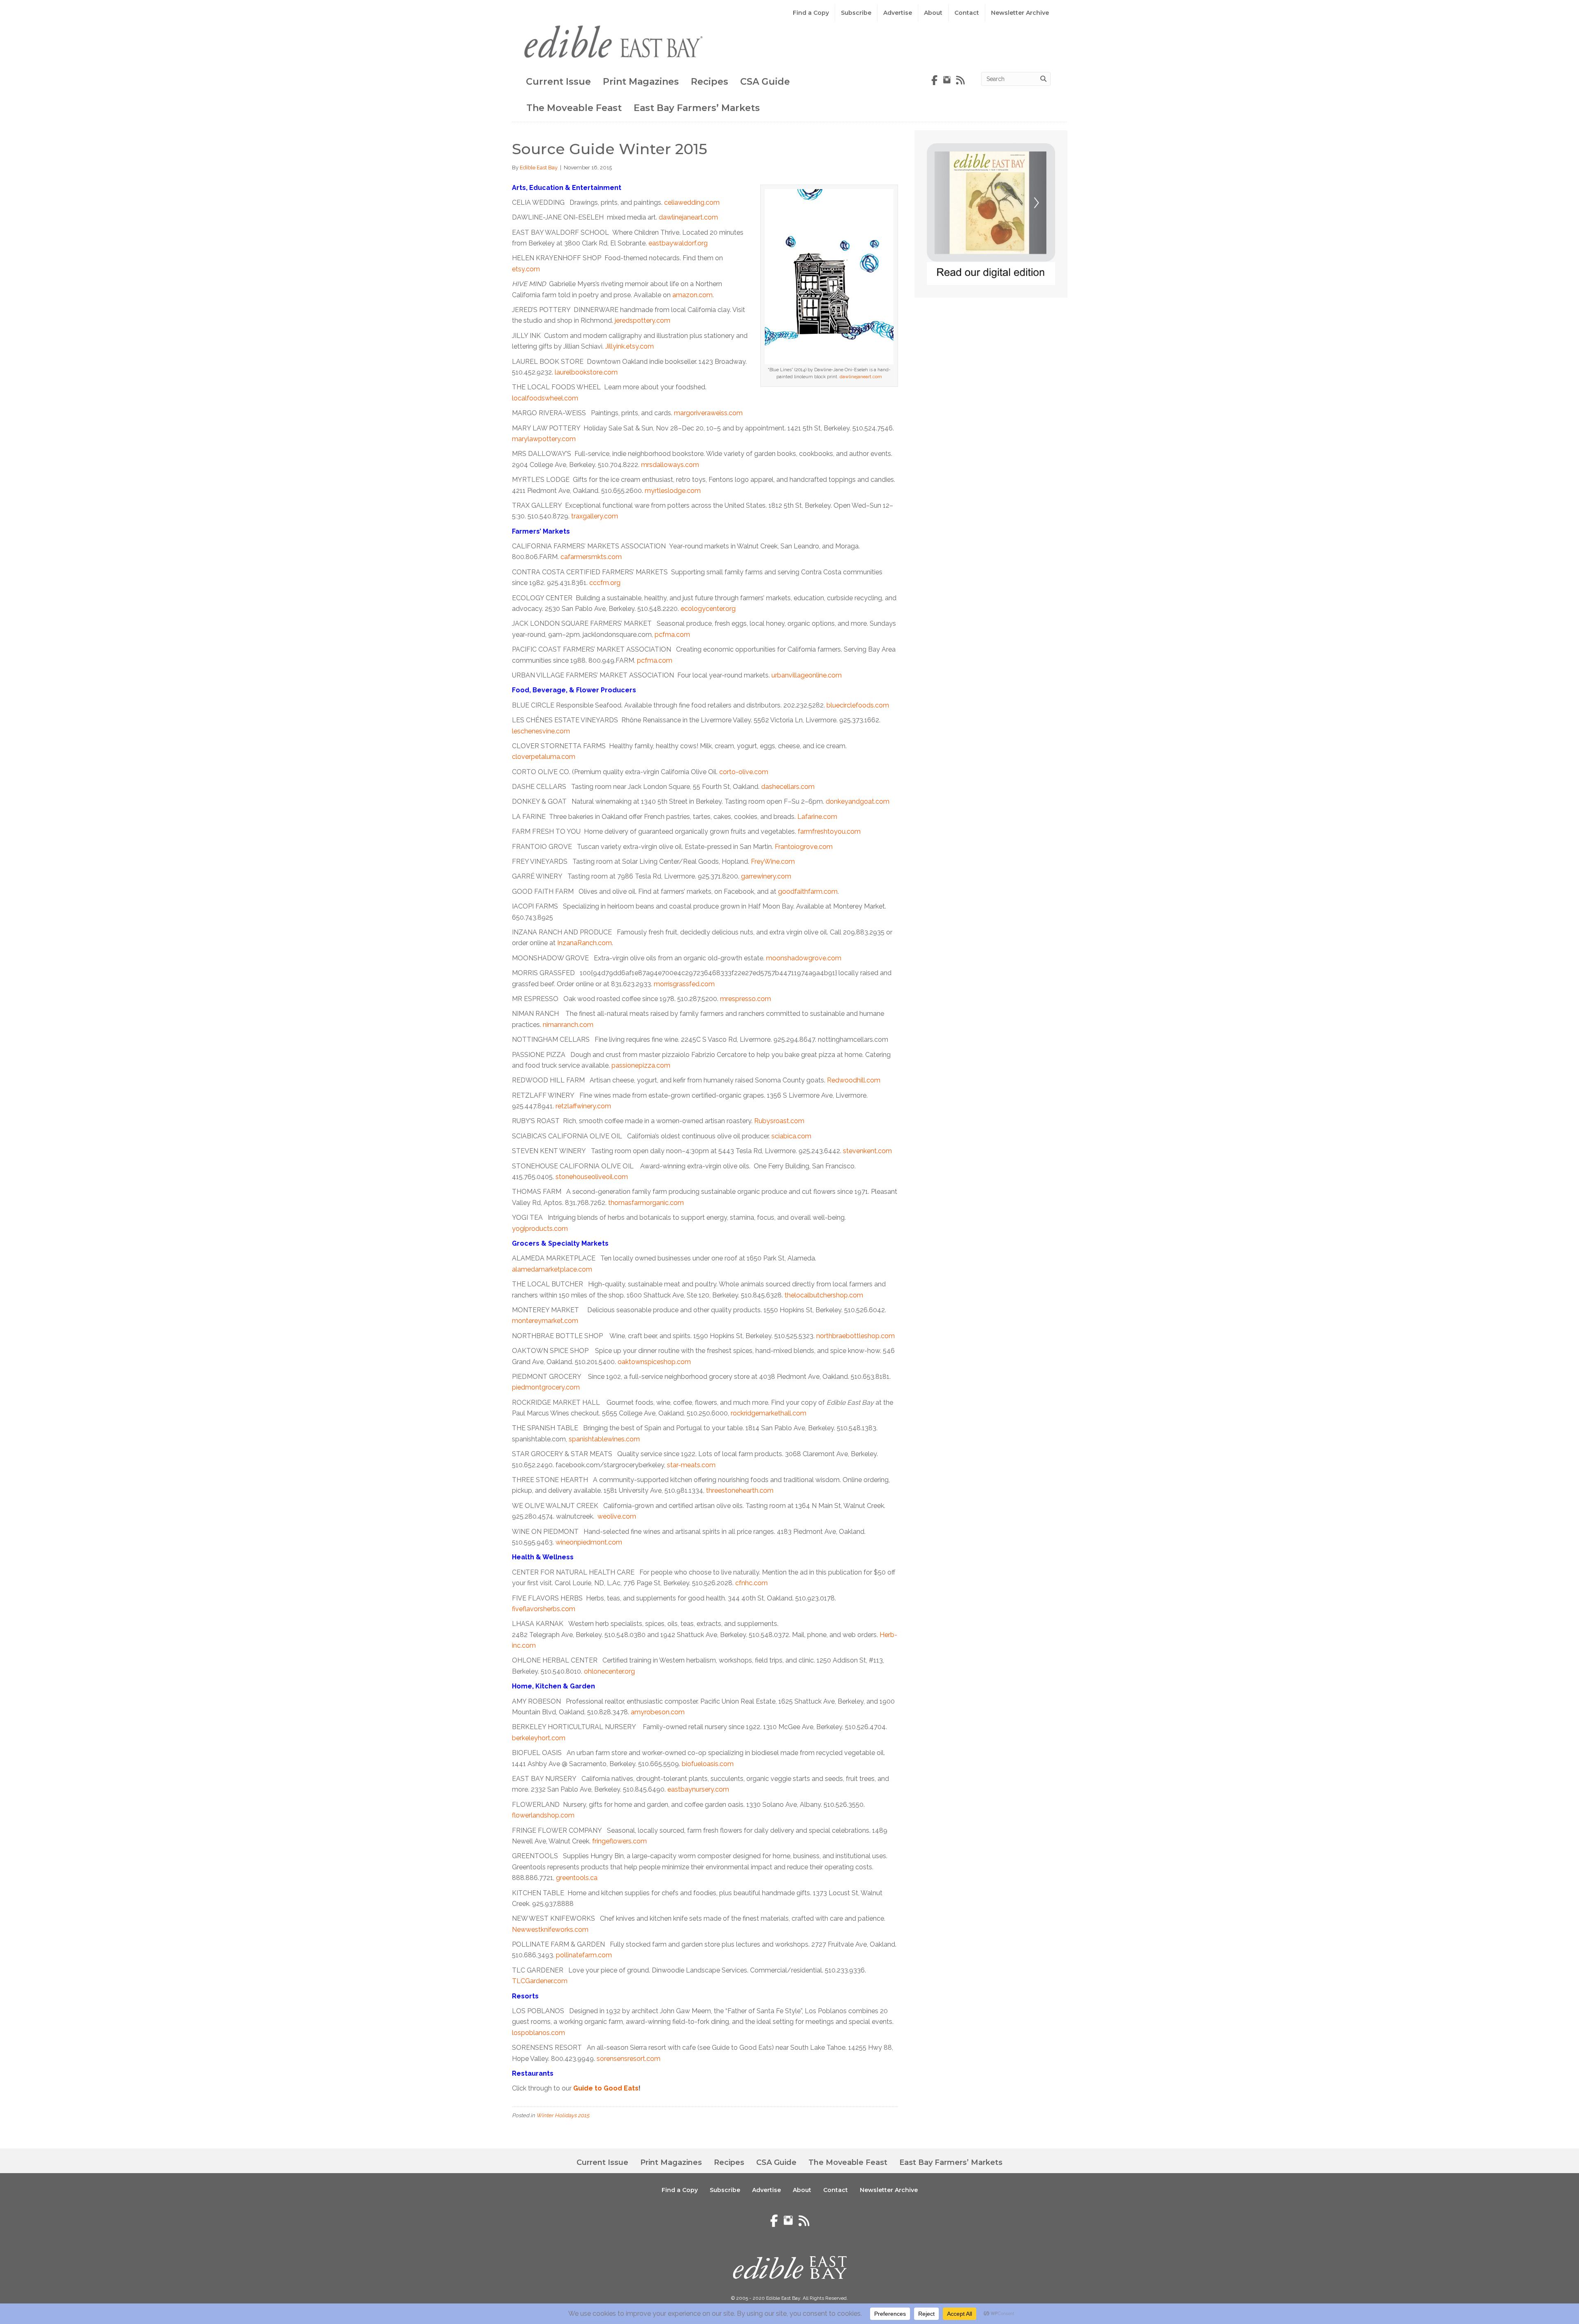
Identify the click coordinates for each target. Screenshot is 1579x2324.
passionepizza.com (641, 1065)
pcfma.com (672, 635)
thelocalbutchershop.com (824, 1295)
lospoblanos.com (538, 2033)
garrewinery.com (766, 876)
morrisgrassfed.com (684, 984)
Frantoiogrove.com (804, 847)
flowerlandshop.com (543, 1815)
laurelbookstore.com (586, 372)
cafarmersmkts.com (591, 557)
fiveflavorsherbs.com (544, 1609)
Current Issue (558, 82)
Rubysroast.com (779, 1121)
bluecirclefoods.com (858, 705)
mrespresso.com (746, 999)
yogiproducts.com (540, 1229)
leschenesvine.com (541, 731)
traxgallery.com (595, 516)
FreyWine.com (773, 861)
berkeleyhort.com (539, 1738)
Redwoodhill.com (854, 1080)
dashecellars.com (788, 787)
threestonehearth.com (740, 1490)
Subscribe (856, 13)
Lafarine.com (817, 817)
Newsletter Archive (1020, 13)
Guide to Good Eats (606, 2088)
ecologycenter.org (708, 609)
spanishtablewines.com (604, 1439)
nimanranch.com (568, 1025)
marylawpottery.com (544, 439)
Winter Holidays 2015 (563, 2115)
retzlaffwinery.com (583, 1106)
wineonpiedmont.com (589, 1542)
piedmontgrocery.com (546, 1387)
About (933, 13)
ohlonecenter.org (609, 1671)
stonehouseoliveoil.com (592, 1177)
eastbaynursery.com (698, 1789)
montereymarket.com (545, 1321)
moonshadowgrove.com (804, 958)
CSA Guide (765, 82)
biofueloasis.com (708, 1764)
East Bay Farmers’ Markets (697, 108)
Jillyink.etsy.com (630, 346)
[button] (1513, 2295)
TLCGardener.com (540, 1981)
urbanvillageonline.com (807, 675)
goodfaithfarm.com (808, 891)
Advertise (898, 13)
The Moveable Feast (574, 108)
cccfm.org (605, 583)
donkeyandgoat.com (858, 801)
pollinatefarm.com (584, 1955)
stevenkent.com (867, 1151)
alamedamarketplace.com (552, 1269)
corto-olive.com (744, 772)
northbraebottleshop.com (855, 1336)
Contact (967, 13)
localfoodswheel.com (545, 398)
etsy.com (526, 269)
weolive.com (617, 1516)
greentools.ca (577, 1878)
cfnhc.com (751, 1583)
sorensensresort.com (629, 2059)
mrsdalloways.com (670, 465)
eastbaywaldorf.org (678, 243)
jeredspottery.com (642, 320)
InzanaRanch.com (585, 943)
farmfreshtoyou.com (829, 831)
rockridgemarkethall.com (769, 1413)
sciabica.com (791, 1136)
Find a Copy (811, 13)
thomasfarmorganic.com (646, 1203)
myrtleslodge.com (673, 491)
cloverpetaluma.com (544, 757)
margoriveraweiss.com (708, 413)
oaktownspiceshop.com (654, 1362)
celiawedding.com (692, 202)
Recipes (710, 82)
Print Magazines (641, 82)
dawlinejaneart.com (861, 377)
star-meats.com (691, 1465)
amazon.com (692, 295)
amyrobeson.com (658, 1712)
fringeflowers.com (619, 1841)
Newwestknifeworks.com (550, 1930)
